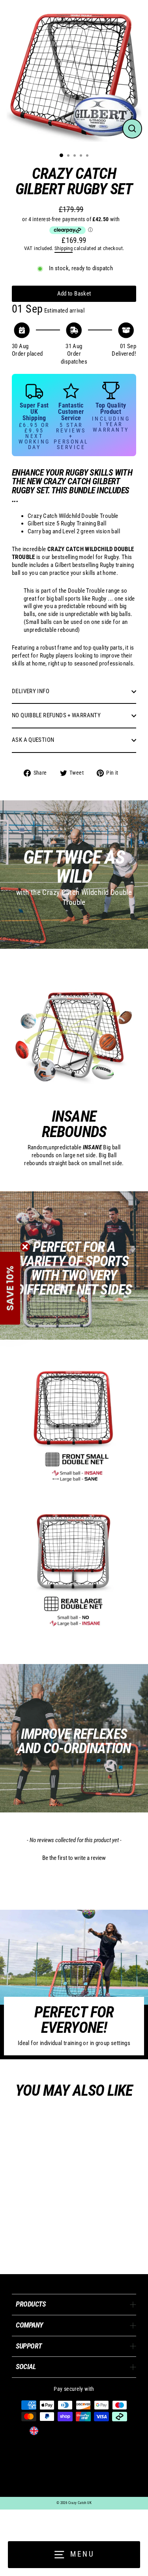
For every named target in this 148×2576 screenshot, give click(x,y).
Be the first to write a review (74, 1858)
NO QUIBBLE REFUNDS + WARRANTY (56, 715)
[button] (74, 1857)
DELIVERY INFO (31, 691)
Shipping (64, 248)
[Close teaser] (25, 1247)
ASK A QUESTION (33, 740)
